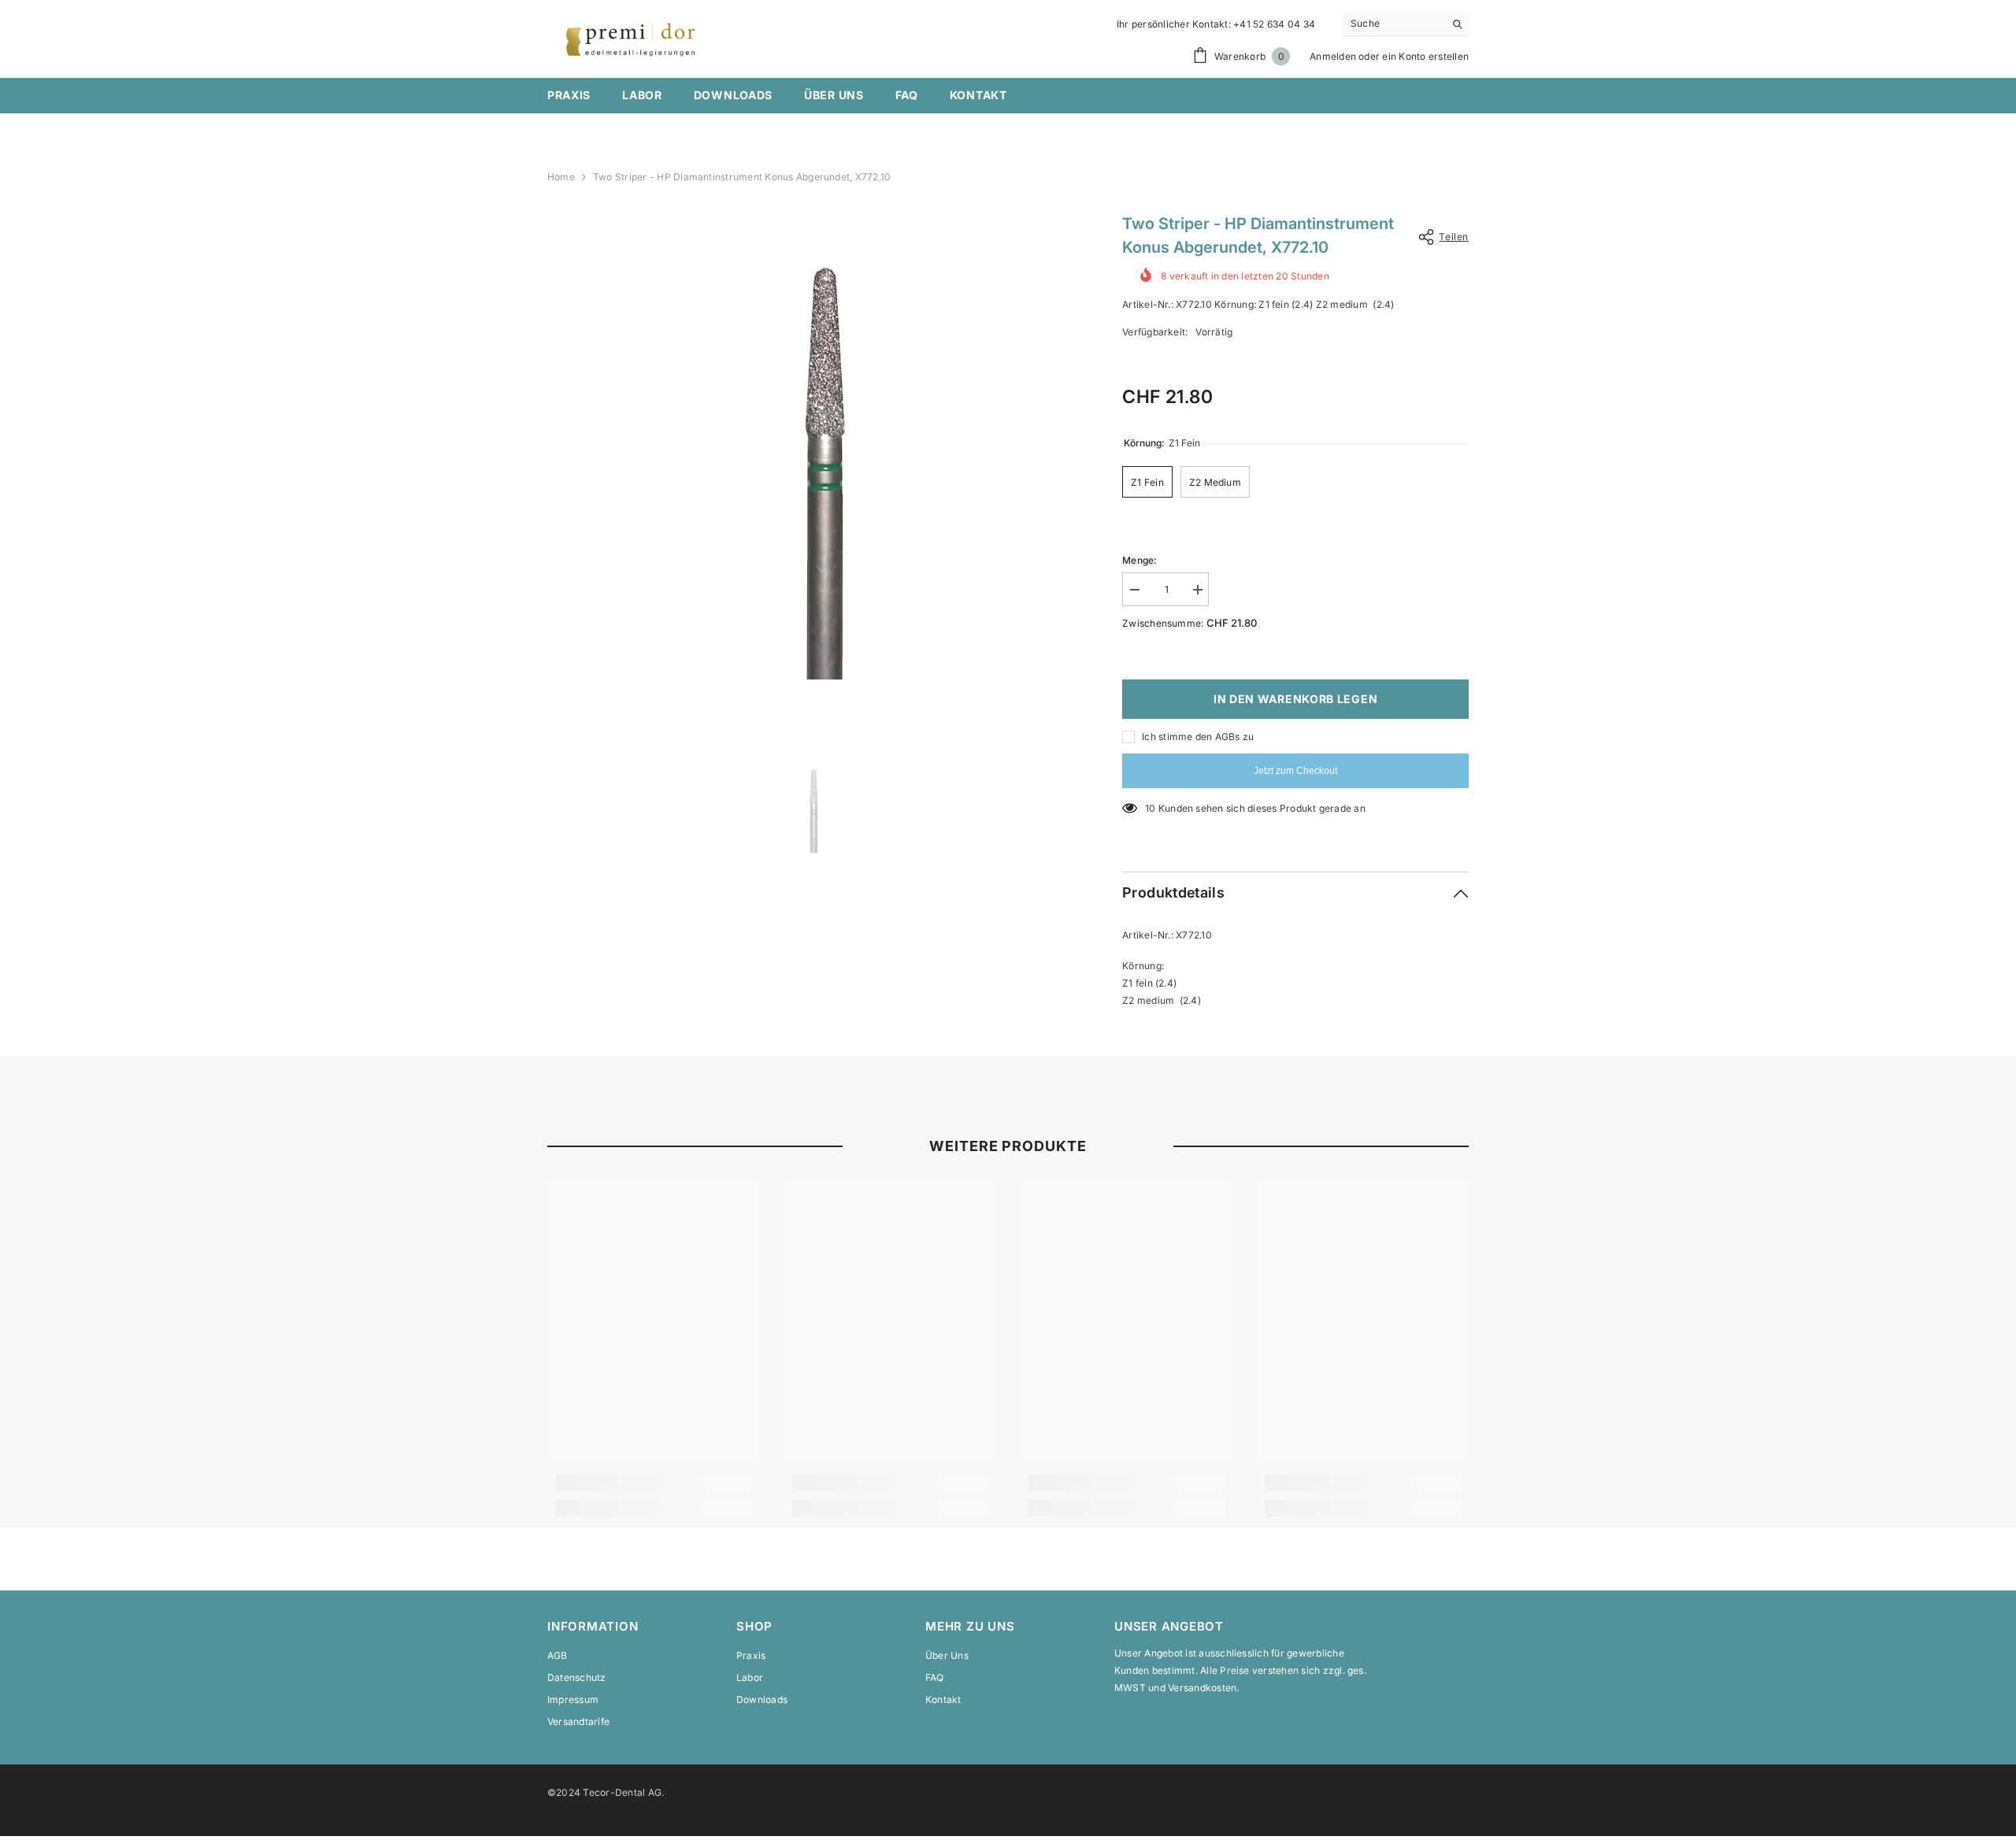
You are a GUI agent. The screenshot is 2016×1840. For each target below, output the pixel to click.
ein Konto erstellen (1425, 56)
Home (561, 177)
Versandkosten (1202, 1688)
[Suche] (1406, 24)
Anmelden (1333, 56)
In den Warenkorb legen (1295, 699)
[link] (654, 1483)
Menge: (1140, 560)
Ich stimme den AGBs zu (1198, 737)
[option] (812, 465)
